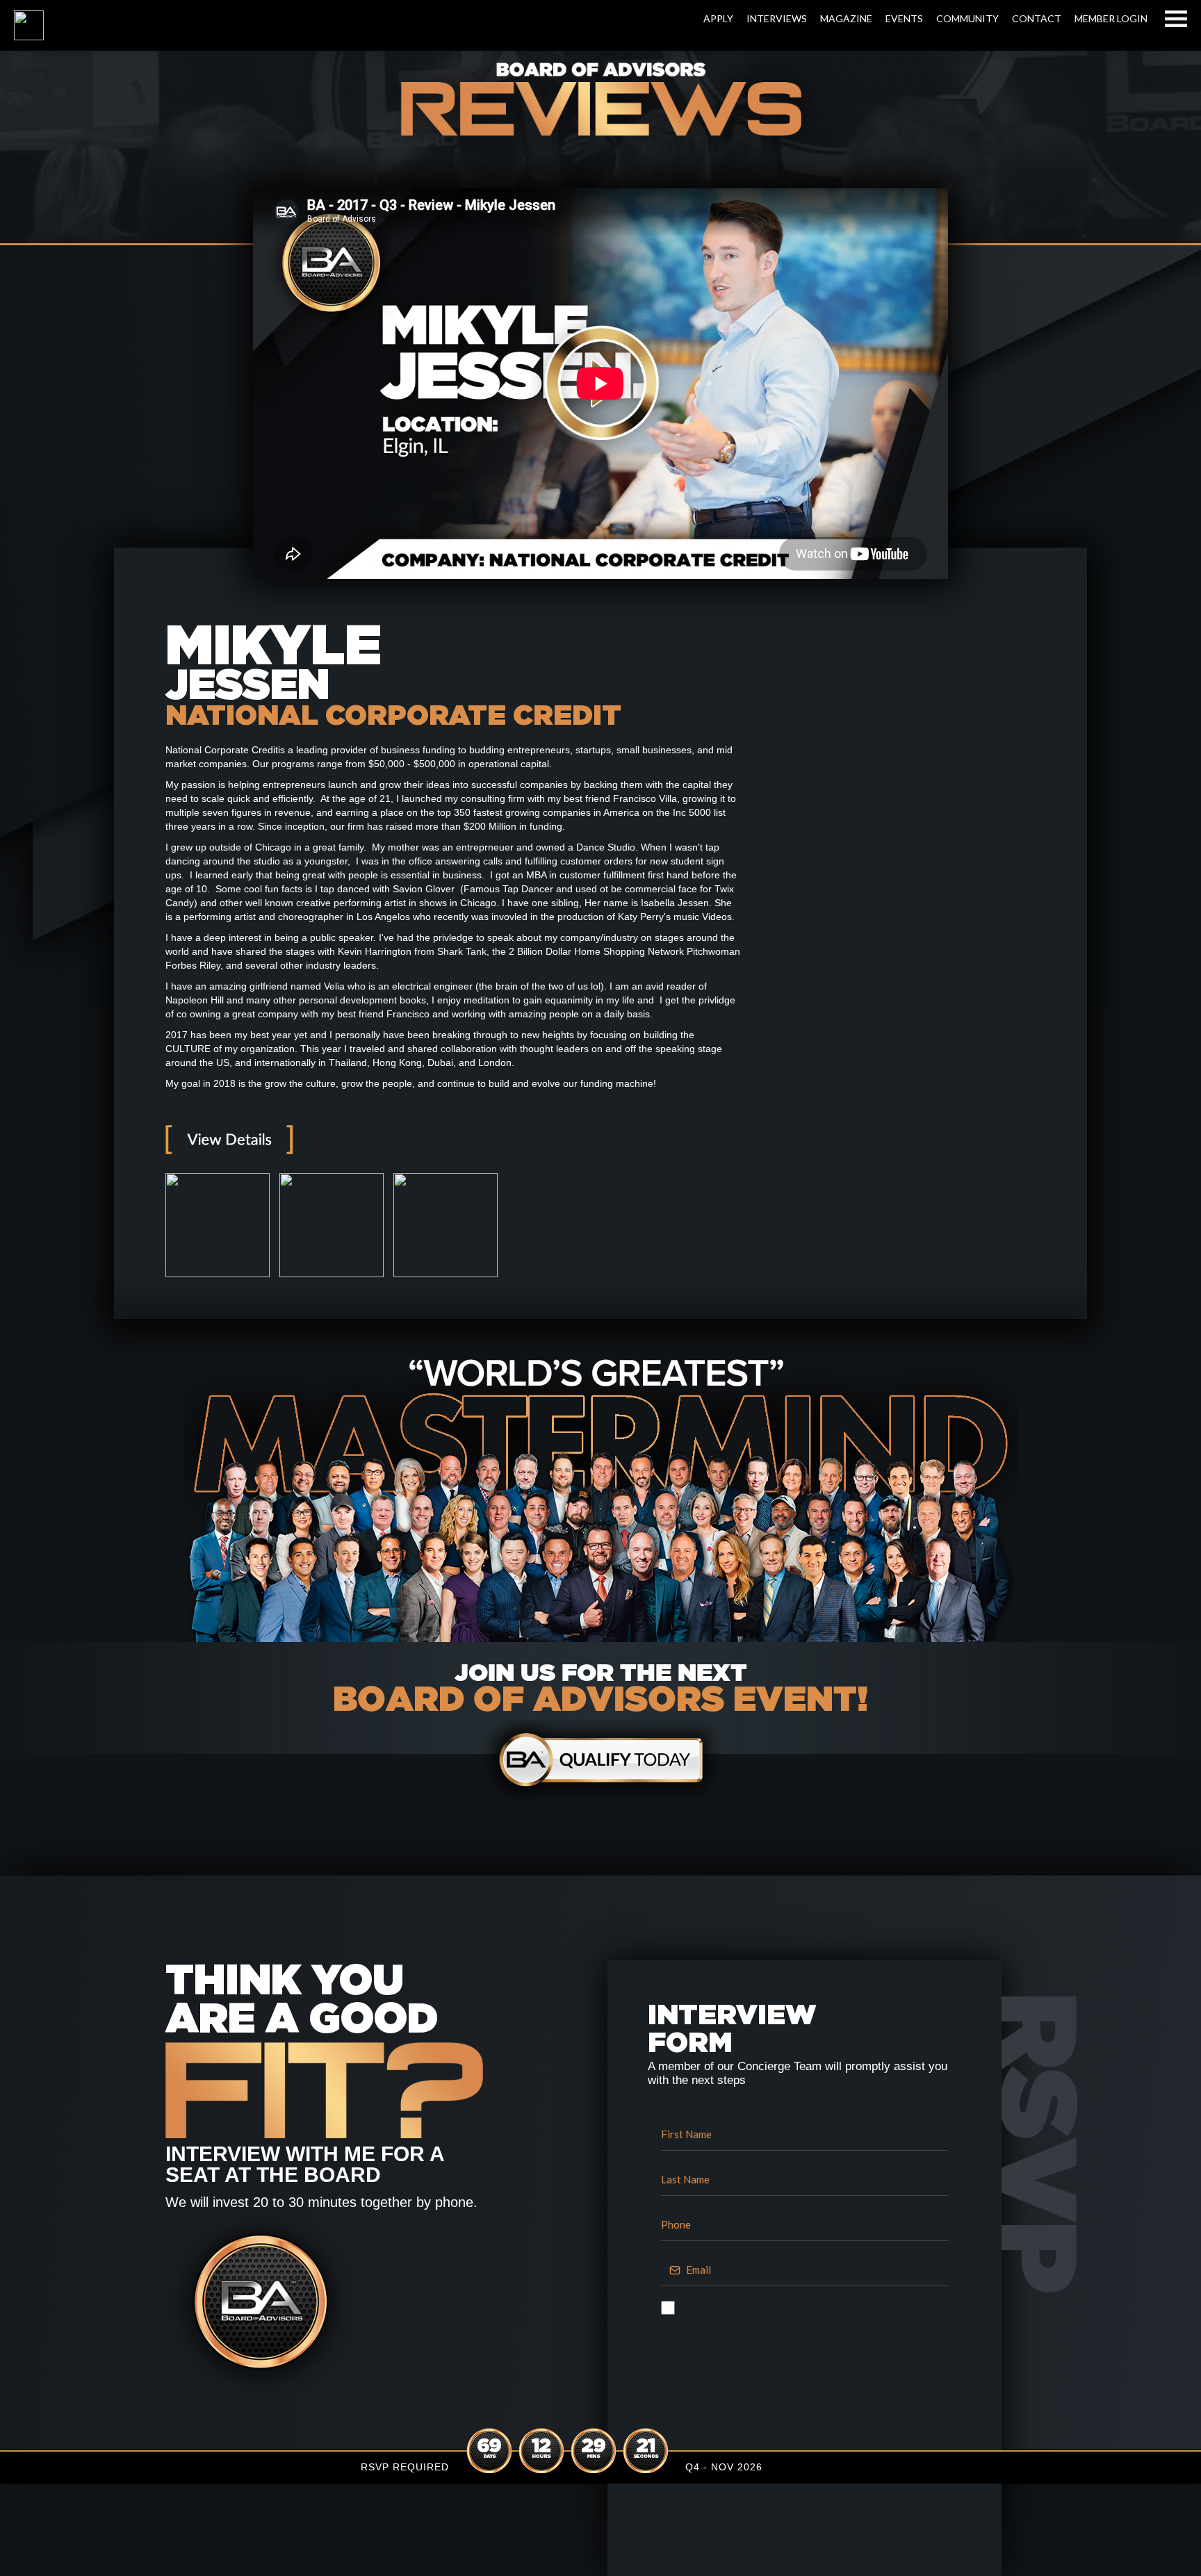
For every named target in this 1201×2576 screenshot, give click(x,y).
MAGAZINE (846, 18)
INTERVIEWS (777, 18)
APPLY (718, 18)
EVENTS (904, 18)
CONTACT (1037, 18)
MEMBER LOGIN (1111, 18)
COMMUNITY (967, 18)
